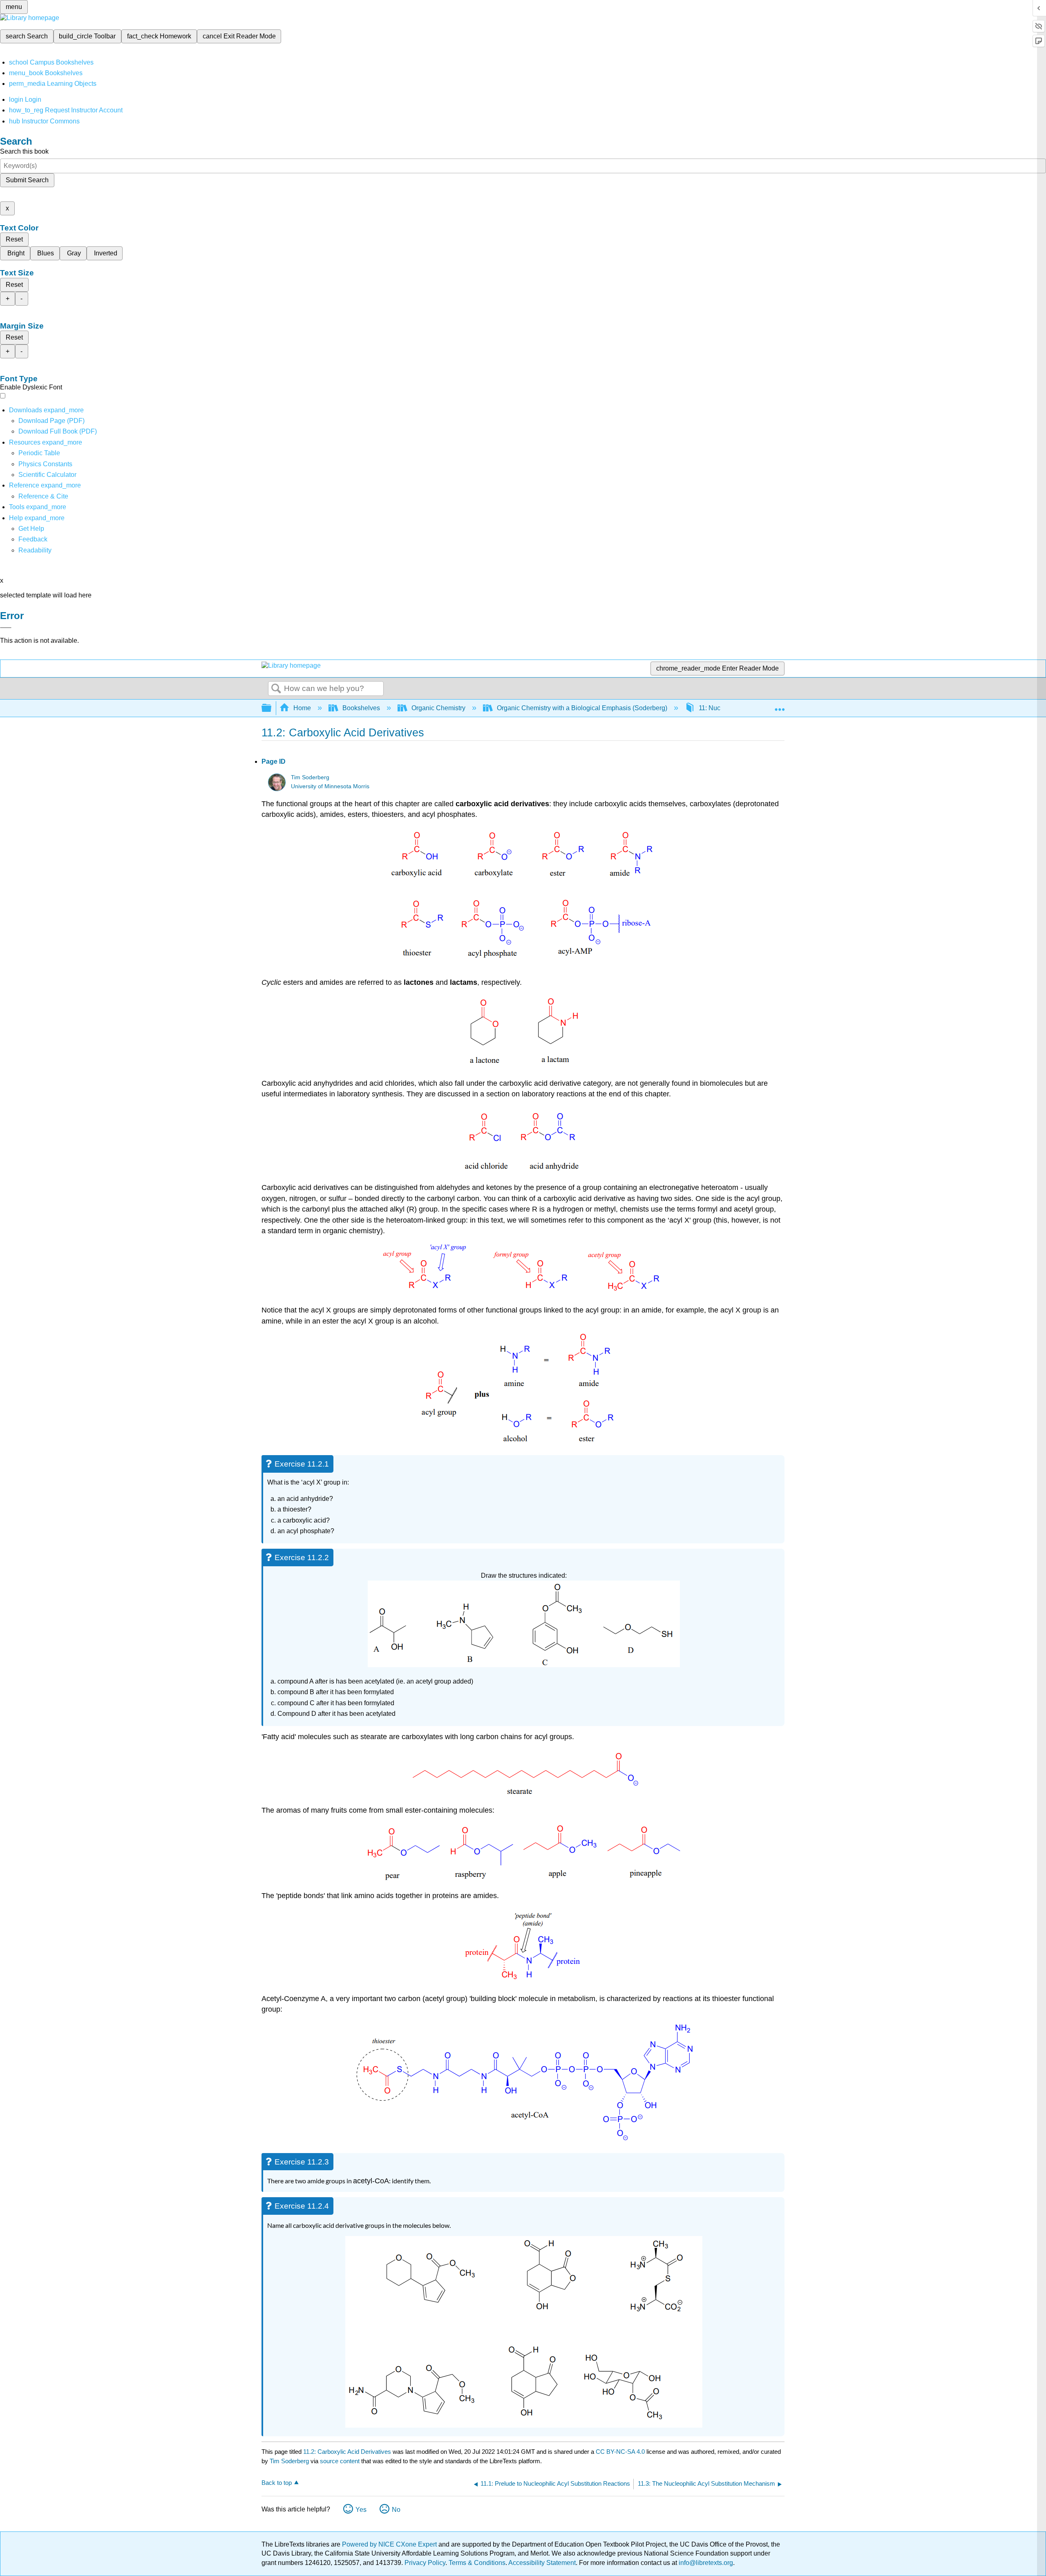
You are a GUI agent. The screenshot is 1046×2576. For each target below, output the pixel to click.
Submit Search (27, 180)
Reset (14, 239)
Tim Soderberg (310, 777)
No (396, 2510)
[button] (33, 539)
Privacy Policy (425, 2563)
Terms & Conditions (477, 2563)
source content (340, 2461)
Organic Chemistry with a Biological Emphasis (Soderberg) (582, 708)
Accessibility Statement (542, 2563)
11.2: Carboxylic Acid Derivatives (347, 2452)
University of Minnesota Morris (330, 786)
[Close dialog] (6, 628)
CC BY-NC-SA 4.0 (620, 2452)
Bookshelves (361, 708)
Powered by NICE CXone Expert (390, 2544)
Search (276, 689)
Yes (361, 2510)
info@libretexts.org (705, 2563)
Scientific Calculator (47, 475)
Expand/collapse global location (780, 706)
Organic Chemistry (438, 708)
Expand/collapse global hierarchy (272, 708)
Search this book (24, 151)
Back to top (277, 2483)
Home (302, 708)
